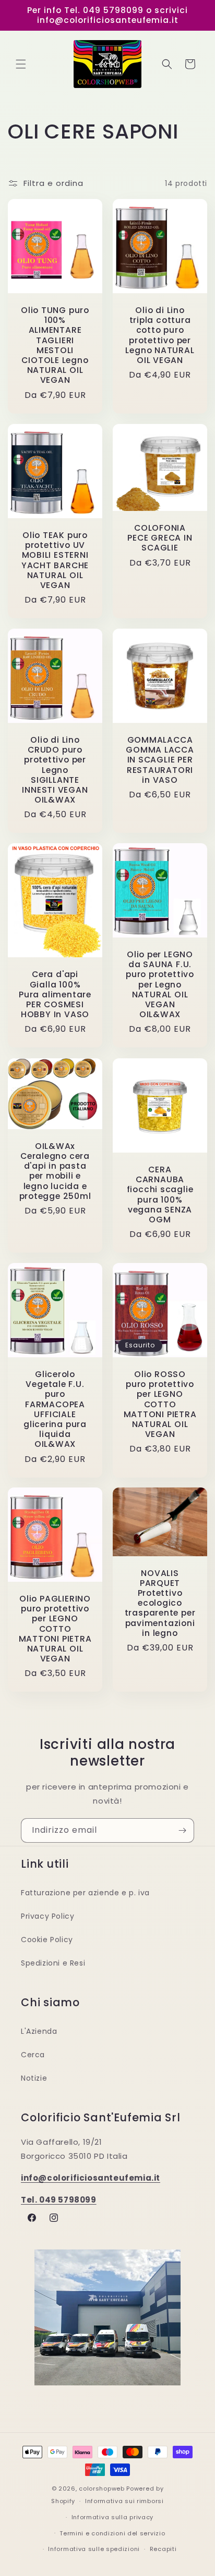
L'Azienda (39, 2031)
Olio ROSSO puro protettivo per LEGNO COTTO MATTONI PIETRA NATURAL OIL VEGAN (160, 1404)
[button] (21, 64)
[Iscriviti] (182, 1830)
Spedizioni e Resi (53, 1963)
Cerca (33, 2055)
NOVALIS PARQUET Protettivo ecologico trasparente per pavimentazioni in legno (160, 1603)
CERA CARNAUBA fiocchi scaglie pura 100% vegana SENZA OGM (160, 1195)
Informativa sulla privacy (113, 2517)
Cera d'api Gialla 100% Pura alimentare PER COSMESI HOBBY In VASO (55, 995)
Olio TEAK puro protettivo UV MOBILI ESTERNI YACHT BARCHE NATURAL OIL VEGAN (55, 560)
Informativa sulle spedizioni (94, 2549)
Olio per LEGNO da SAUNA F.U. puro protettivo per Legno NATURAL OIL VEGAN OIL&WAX (160, 984)
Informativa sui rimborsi (124, 2501)
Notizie (34, 2078)
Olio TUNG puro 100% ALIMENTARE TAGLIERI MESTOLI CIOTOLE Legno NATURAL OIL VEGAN (55, 345)
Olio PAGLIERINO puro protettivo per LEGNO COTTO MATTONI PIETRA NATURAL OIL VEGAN (55, 1629)
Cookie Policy (47, 1940)
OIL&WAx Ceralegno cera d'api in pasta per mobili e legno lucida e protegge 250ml (55, 1171)
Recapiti (163, 2549)
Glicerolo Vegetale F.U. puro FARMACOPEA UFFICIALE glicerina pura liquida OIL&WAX (55, 1409)
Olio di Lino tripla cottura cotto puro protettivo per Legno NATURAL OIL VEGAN (160, 335)
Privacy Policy (47, 1916)
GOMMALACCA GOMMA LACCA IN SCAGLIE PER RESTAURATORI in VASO (160, 760)
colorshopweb (101, 2489)
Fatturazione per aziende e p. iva (85, 1893)
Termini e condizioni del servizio (112, 2533)
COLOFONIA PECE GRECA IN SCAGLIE (160, 538)
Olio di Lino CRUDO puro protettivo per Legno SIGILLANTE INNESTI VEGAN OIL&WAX (55, 770)
